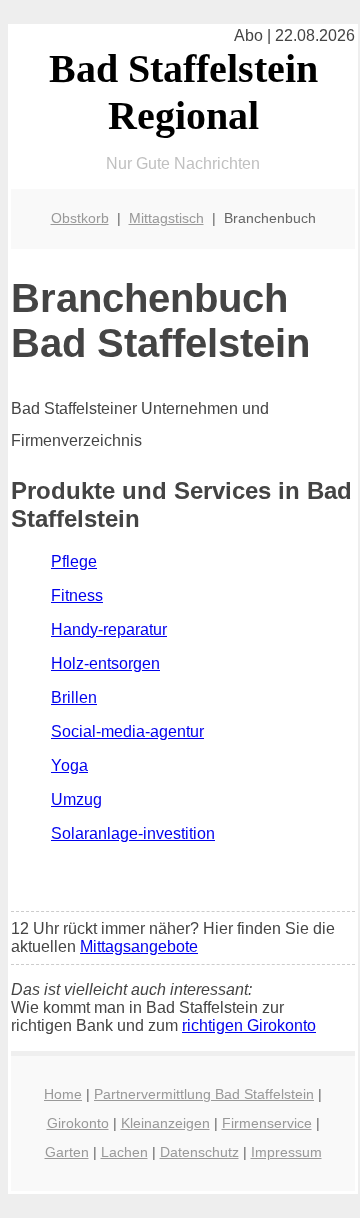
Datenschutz (199, 1152)
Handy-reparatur (109, 629)
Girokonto (78, 1123)
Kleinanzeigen (165, 1123)
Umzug (76, 799)
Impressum (286, 1152)
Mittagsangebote (139, 946)
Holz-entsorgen (105, 663)
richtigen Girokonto (249, 1025)
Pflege (74, 561)
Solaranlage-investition (133, 833)
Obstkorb (80, 218)
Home (63, 1094)
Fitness (77, 595)
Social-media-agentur (127, 731)
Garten (67, 1152)
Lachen (124, 1152)
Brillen (74, 697)
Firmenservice (267, 1123)
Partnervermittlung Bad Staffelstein (204, 1094)
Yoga (69, 765)
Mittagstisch (166, 218)
